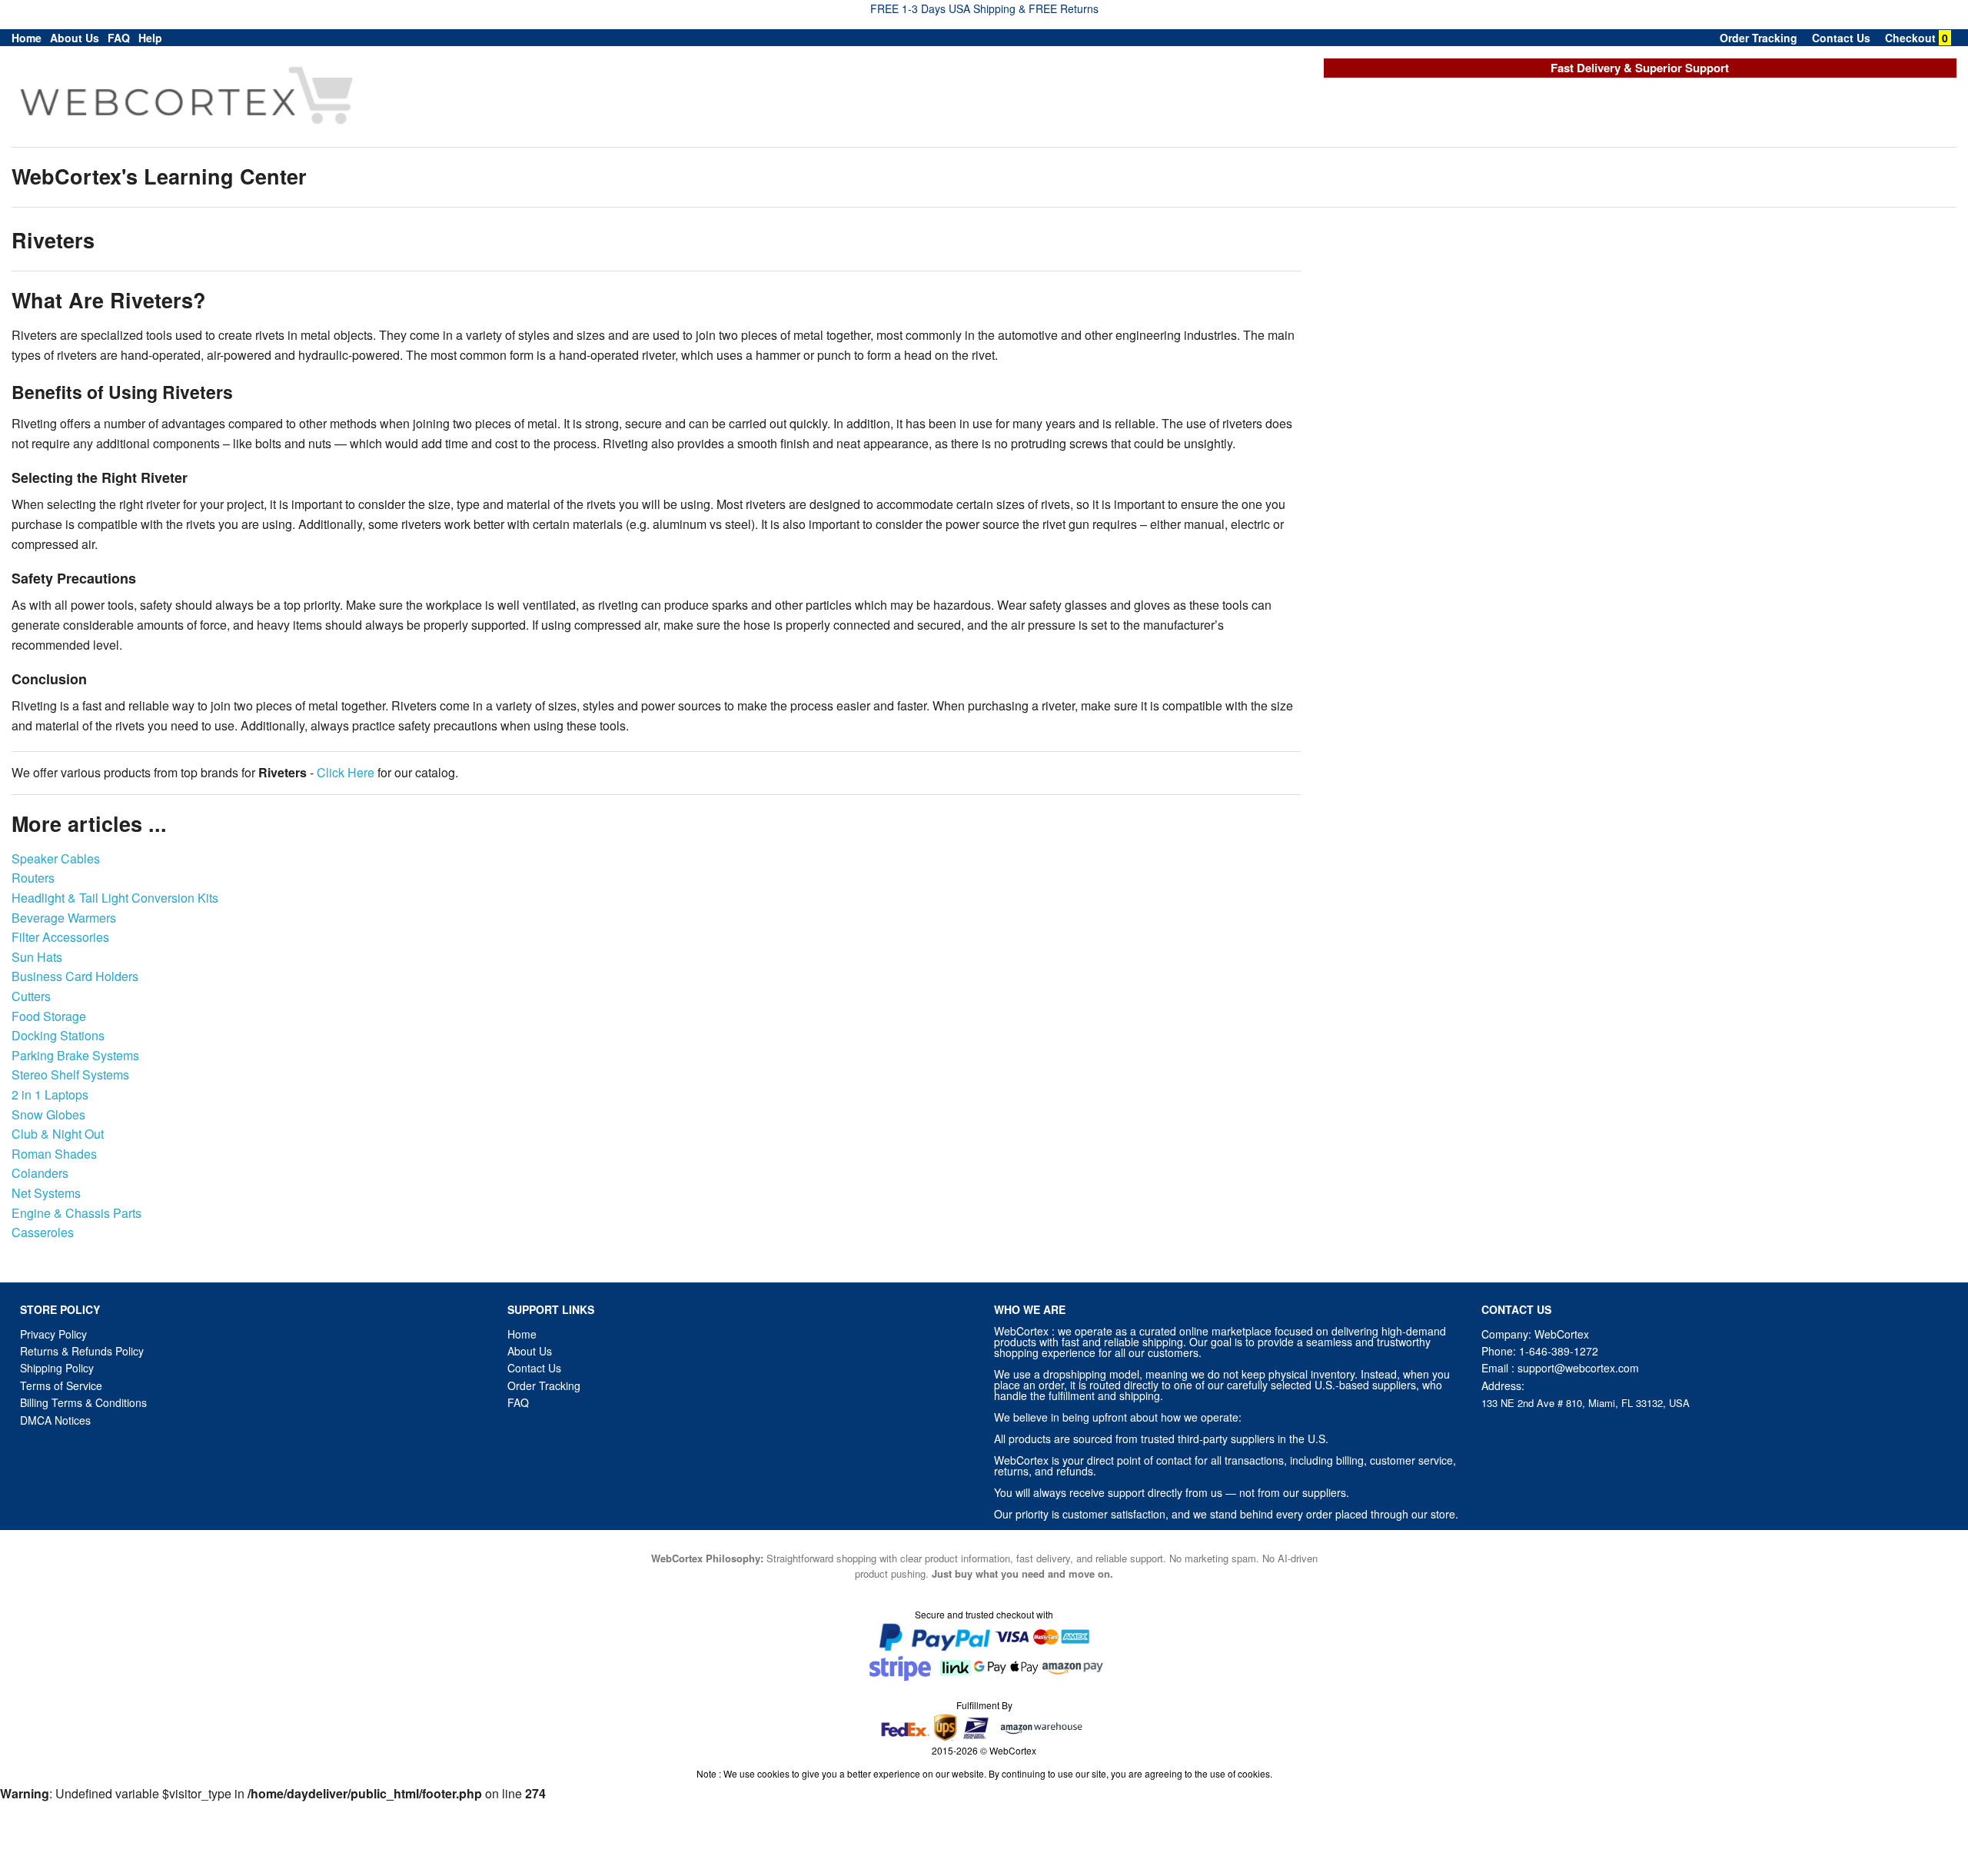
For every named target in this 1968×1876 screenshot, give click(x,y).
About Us (75, 38)
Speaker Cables (56, 858)
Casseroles (43, 1232)
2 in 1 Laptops (50, 1094)
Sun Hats (37, 957)
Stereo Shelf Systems (70, 1074)
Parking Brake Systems (75, 1055)
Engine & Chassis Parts (76, 1213)
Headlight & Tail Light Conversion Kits (115, 898)
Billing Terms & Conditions (83, 1402)
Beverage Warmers (64, 918)
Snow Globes (48, 1114)
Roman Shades (54, 1154)
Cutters (31, 996)
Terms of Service (61, 1385)
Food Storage (49, 1016)
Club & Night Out (58, 1134)
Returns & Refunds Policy (82, 1351)
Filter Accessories (60, 937)
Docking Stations (58, 1035)
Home (27, 38)
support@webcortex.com (1578, 1368)
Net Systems (46, 1193)
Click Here (346, 772)
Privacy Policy (53, 1334)
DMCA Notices (55, 1420)
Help (150, 38)
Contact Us (1841, 38)
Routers (33, 878)
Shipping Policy (58, 1368)
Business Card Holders (75, 976)
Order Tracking (1759, 38)
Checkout (1910, 38)
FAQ (119, 38)
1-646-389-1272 (1559, 1351)
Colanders (40, 1173)
